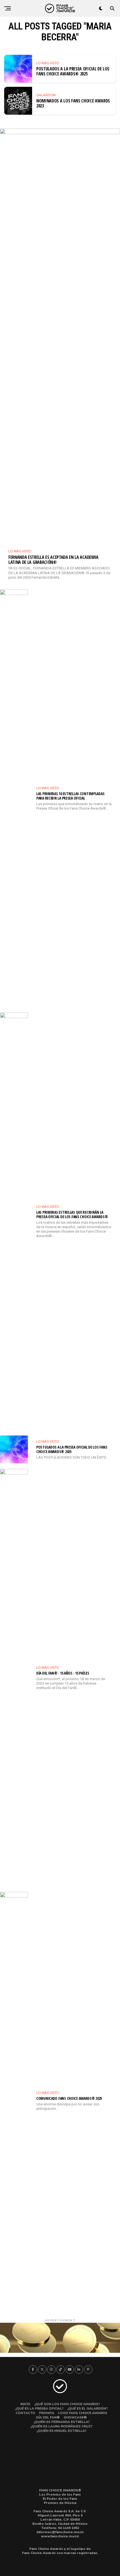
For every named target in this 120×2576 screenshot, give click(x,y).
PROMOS (47, 2413)
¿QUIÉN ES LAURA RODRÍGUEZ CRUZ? (61, 2426)
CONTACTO (25, 2413)
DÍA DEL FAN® (48, 2417)
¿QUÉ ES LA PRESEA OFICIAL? (39, 2408)
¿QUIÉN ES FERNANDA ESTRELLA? (62, 2422)
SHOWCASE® (75, 2417)
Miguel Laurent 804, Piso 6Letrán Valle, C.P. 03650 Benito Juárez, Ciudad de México (60, 2520)
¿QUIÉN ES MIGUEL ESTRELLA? (62, 2431)
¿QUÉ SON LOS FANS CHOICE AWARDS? (67, 2404)
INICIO (25, 2404)
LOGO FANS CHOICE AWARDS (83, 2413)
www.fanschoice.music (60, 2536)
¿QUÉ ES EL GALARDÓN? (87, 2408)
